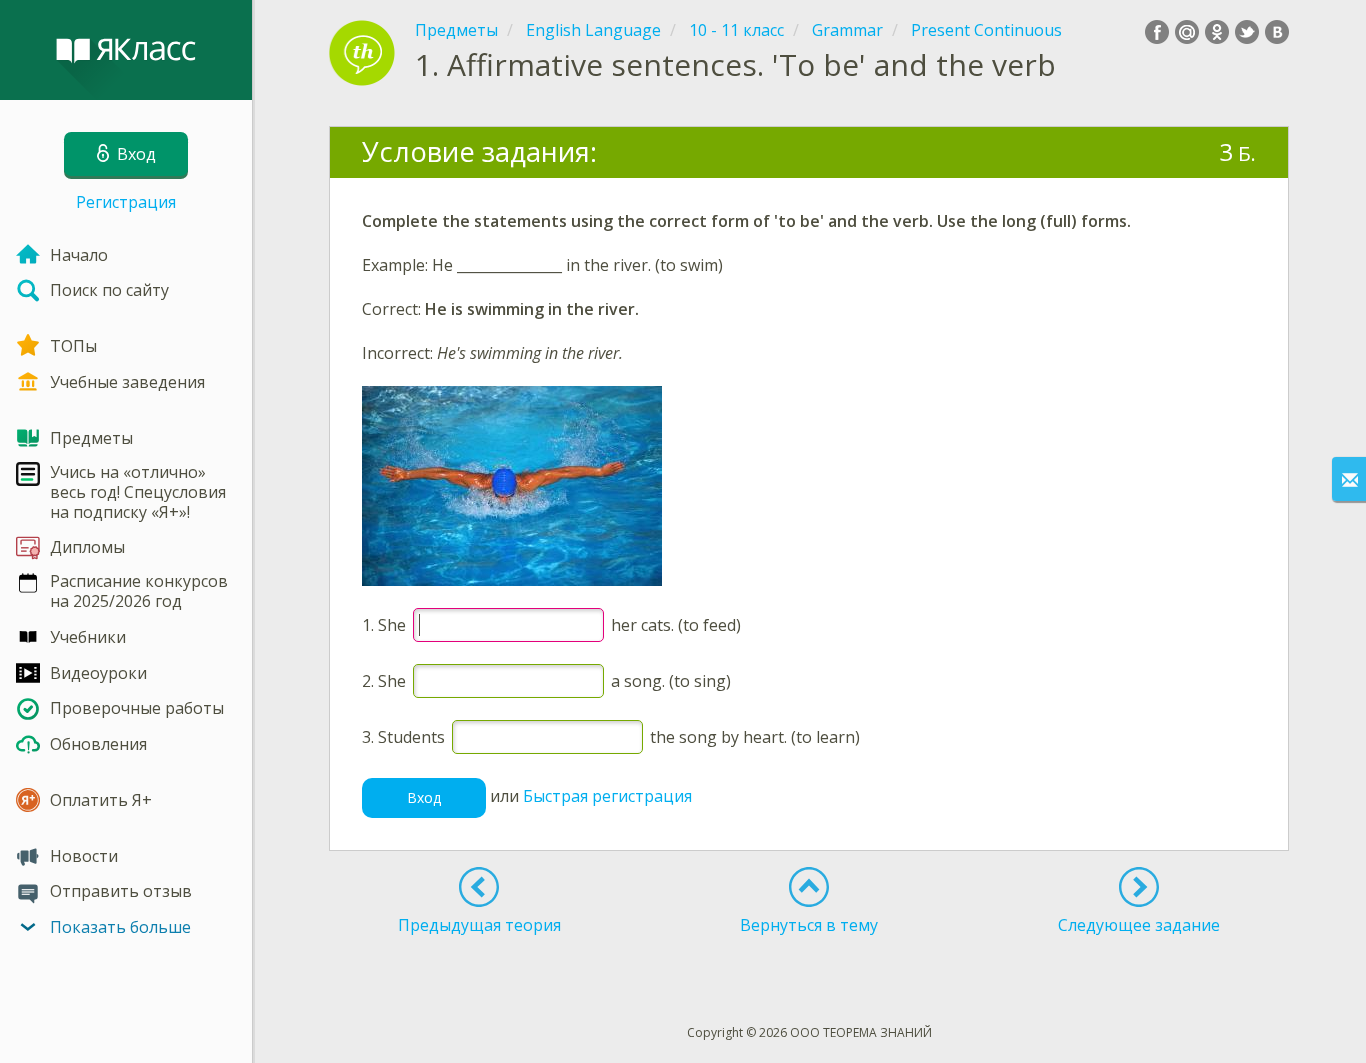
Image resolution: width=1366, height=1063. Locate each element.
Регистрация (126, 202)
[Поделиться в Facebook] (1157, 32)
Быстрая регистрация (607, 796)
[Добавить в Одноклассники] (1217, 32)
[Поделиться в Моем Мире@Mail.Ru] (1187, 32)
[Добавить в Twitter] (1247, 32)
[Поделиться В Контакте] (1277, 32)
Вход (424, 797)
